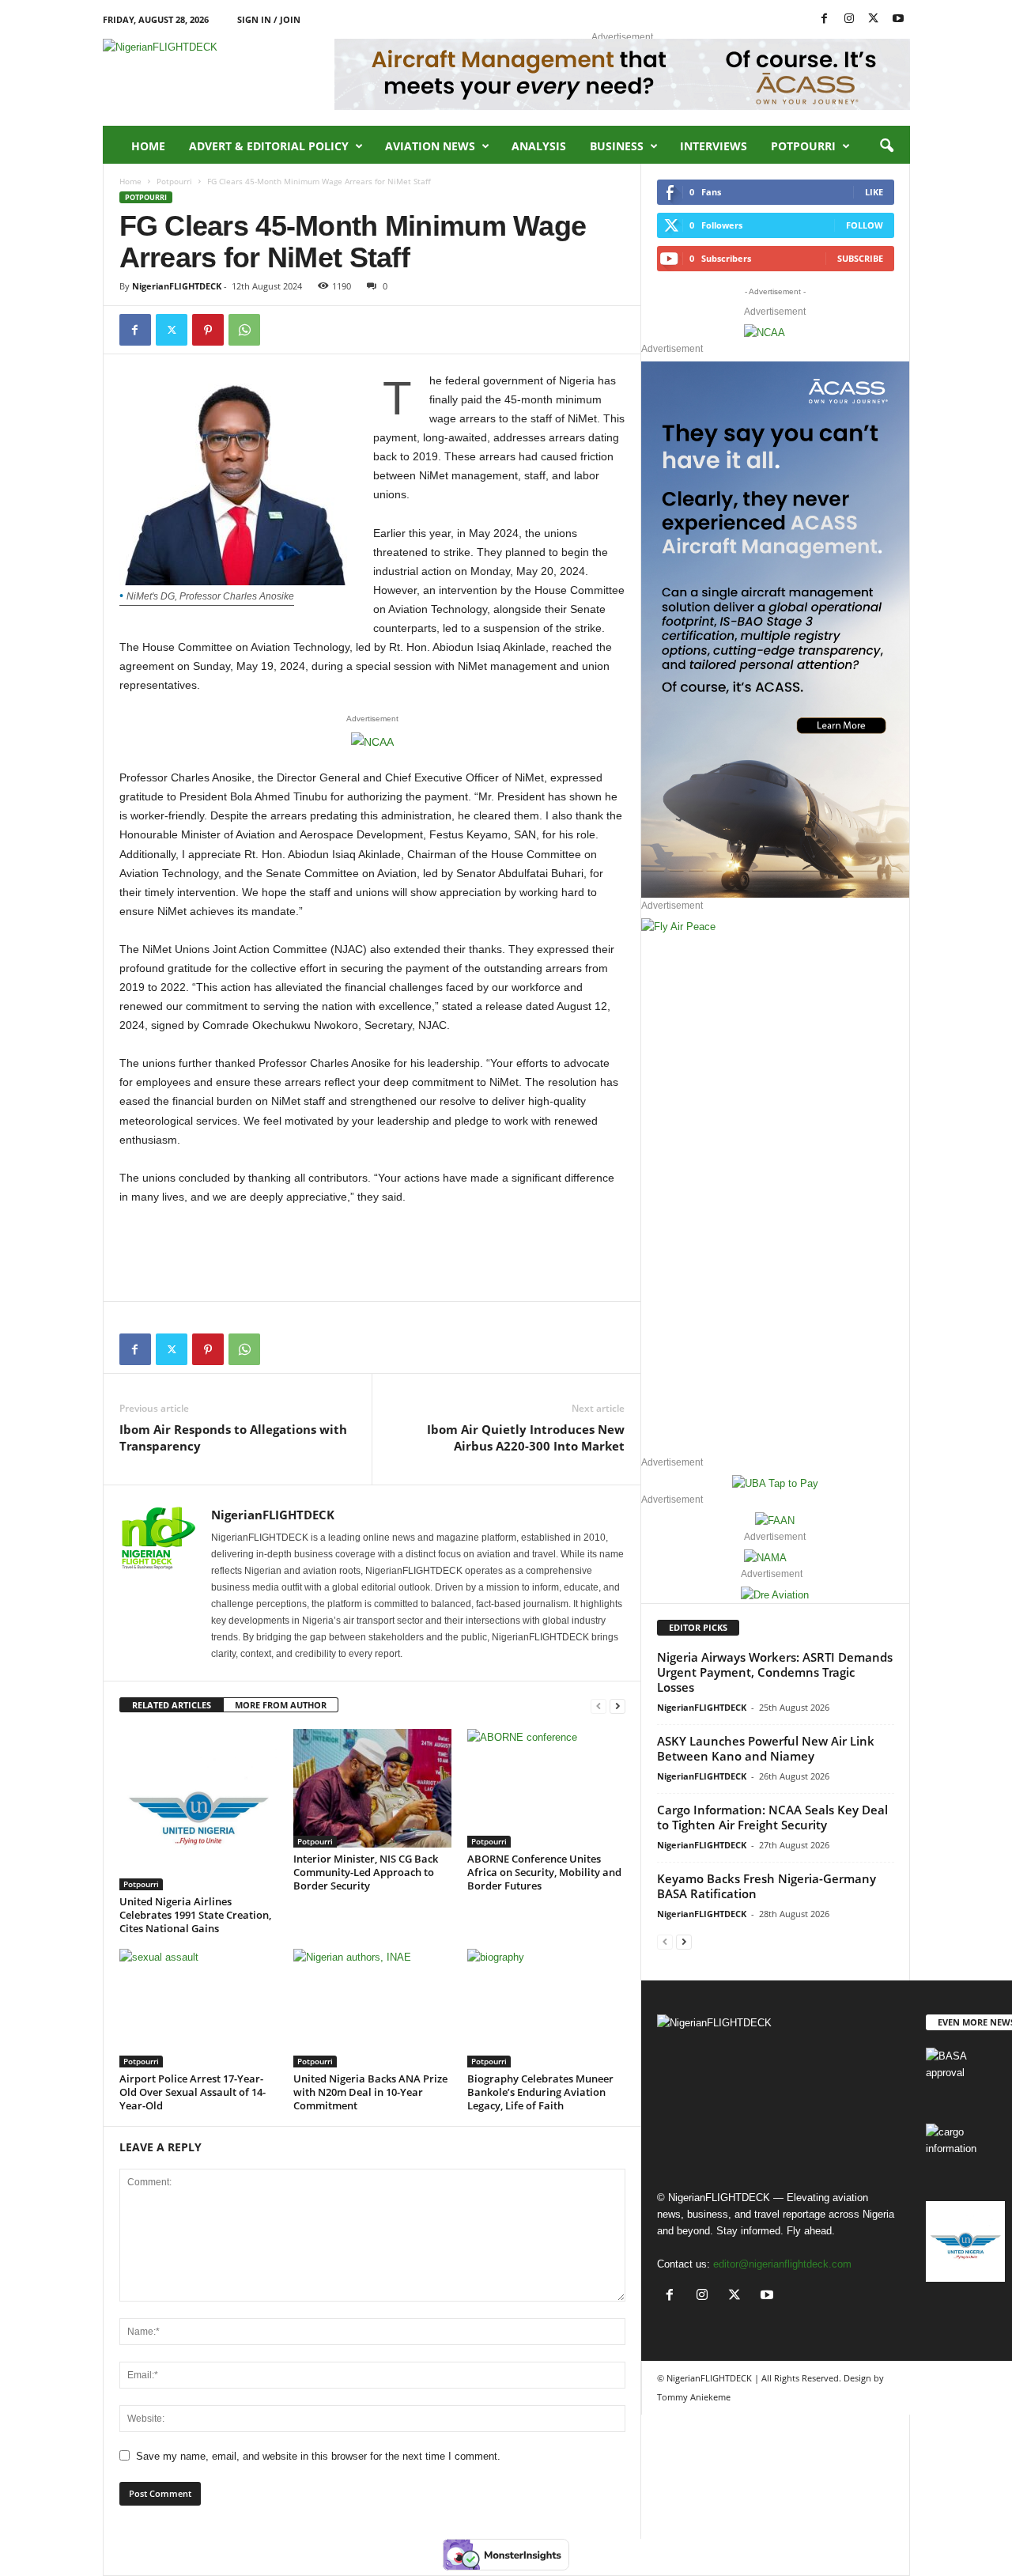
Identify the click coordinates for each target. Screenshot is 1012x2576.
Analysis (539, 146)
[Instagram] (849, 19)
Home (148, 146)
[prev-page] (599, 1706)
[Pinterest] (208, 330)
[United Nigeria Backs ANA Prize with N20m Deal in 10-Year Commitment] (372, 2008)
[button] (886, 146)
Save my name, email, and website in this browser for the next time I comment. (318, 2456)
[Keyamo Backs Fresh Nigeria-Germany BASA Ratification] (965, 2077)
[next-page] (617, 1706)
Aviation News (430, 146)
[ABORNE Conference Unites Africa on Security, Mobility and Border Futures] (546, 1788)
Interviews (714, 146)
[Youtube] (898, 19)
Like (874, 192)
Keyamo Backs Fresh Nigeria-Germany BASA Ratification (767, 1886)
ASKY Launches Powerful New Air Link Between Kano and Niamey (766, 1748)
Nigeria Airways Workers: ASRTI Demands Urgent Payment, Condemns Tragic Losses (775, 1672)
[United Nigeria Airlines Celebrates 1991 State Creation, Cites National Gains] (198, 1810)
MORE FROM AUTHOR (281, 1705)
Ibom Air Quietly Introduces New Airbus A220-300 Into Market (526, 1437)
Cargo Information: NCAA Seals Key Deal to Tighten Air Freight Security (772, 1817)
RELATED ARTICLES (172, 1705)
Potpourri (803, 146)
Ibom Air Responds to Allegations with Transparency (233, 1437)
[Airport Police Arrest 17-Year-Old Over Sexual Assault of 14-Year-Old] (198, 2008)
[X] (874, 19)
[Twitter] (172, 330)
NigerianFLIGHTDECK (177, 286)
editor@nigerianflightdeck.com (782, 2264)
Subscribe (860, 258)
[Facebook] (825, 19)
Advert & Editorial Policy (269, 146)
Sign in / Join (269, 19)
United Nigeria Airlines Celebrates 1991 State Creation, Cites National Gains (195, 1915)
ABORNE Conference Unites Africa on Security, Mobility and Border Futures (544, 1872)
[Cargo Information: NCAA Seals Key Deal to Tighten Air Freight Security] (965, 2153)
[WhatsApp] (244, 330)
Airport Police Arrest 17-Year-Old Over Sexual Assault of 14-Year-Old (193, 2092)
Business (617, 146)
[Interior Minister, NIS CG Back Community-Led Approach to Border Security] (372, 1788)
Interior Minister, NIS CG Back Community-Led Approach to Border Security (366, 1872)
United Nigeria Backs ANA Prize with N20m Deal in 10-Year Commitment (370, 2092)
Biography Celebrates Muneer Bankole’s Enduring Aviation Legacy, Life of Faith (540, 2092)
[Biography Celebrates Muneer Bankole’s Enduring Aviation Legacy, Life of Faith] (546, 2008)
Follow (865, 225)
